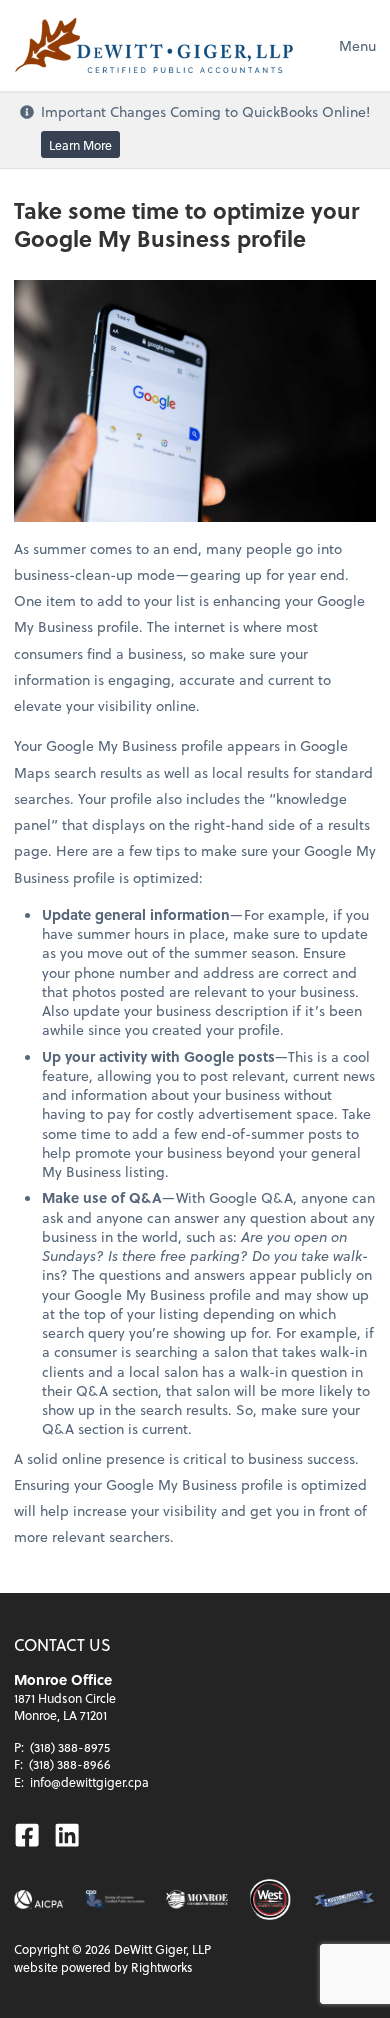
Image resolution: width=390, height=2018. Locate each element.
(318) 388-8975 (70, 1747)
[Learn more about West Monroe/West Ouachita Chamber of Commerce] (269, 1899)
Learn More (80, 144)
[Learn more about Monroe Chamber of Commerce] (197, 1899)
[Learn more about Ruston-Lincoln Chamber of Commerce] (344, 1899)
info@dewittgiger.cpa (89, 1782)
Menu (357, 45)
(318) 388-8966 (70, 1764)
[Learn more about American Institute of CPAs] (39, 1899)
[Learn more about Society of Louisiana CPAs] (114, 1899)
